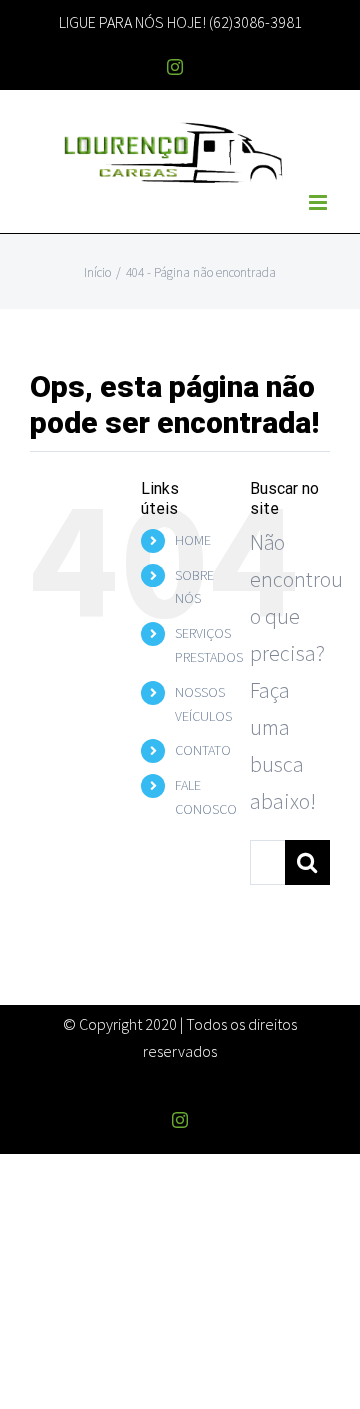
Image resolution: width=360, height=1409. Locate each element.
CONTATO (203, 750)
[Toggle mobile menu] (319, 202)
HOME (193, 540)
